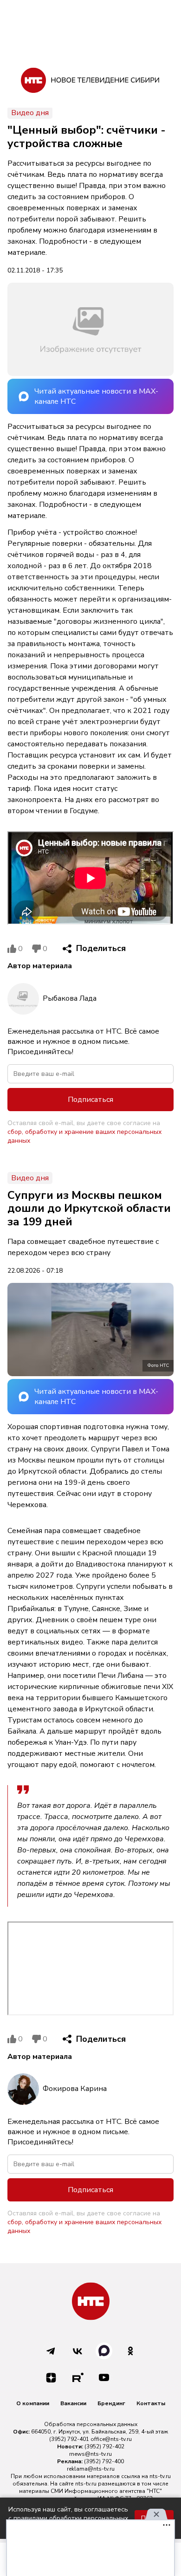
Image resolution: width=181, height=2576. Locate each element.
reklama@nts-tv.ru (91, 2469)
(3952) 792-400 (104, 2461)
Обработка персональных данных (91, 2424)
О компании (33, 2403)
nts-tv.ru (160, 2476)
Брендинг (111, 2403)
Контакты (151, 2403)
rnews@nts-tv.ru (90, 2454)
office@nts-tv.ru (111, 2439)
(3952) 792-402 (104, 2447)
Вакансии (73, 2403)
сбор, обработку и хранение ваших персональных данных (84, 1136)
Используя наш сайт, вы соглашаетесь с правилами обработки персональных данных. (68, 2518)
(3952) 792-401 (69, 2439)
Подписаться (90, 1100)
